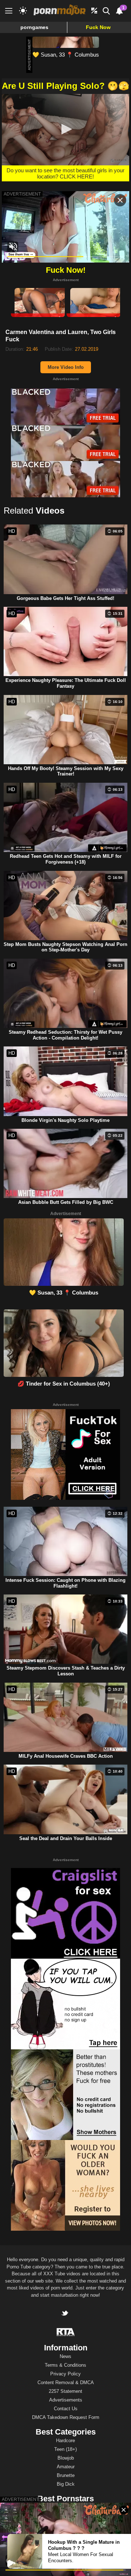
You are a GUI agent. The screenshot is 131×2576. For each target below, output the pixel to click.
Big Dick (66, 2484)
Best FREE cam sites (106, 2569)
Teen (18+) (65, 2449)
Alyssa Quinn (65, 2507)
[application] (65, 130)
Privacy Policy (65, 2374)
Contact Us (66, 2409)
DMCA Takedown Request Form (66, 2417)
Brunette (66, 2475)
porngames (34, 27)
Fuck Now (98, 27)
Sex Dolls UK (69, 2569)
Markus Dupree (65, 2525)
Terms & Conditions (65, 2365)
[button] (65, 129)
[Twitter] (66, 2314)
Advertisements (66, 2400)
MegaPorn (15, 2569)
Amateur (66, 2467)
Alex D (66, 2516)
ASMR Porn (40, 2569)
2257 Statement (65, 2391)
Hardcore (65, 2441)
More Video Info (66, 367)
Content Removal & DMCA (66, 2382)
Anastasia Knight (66, 2533)
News (65, 2356)
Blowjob (66, 2458)
